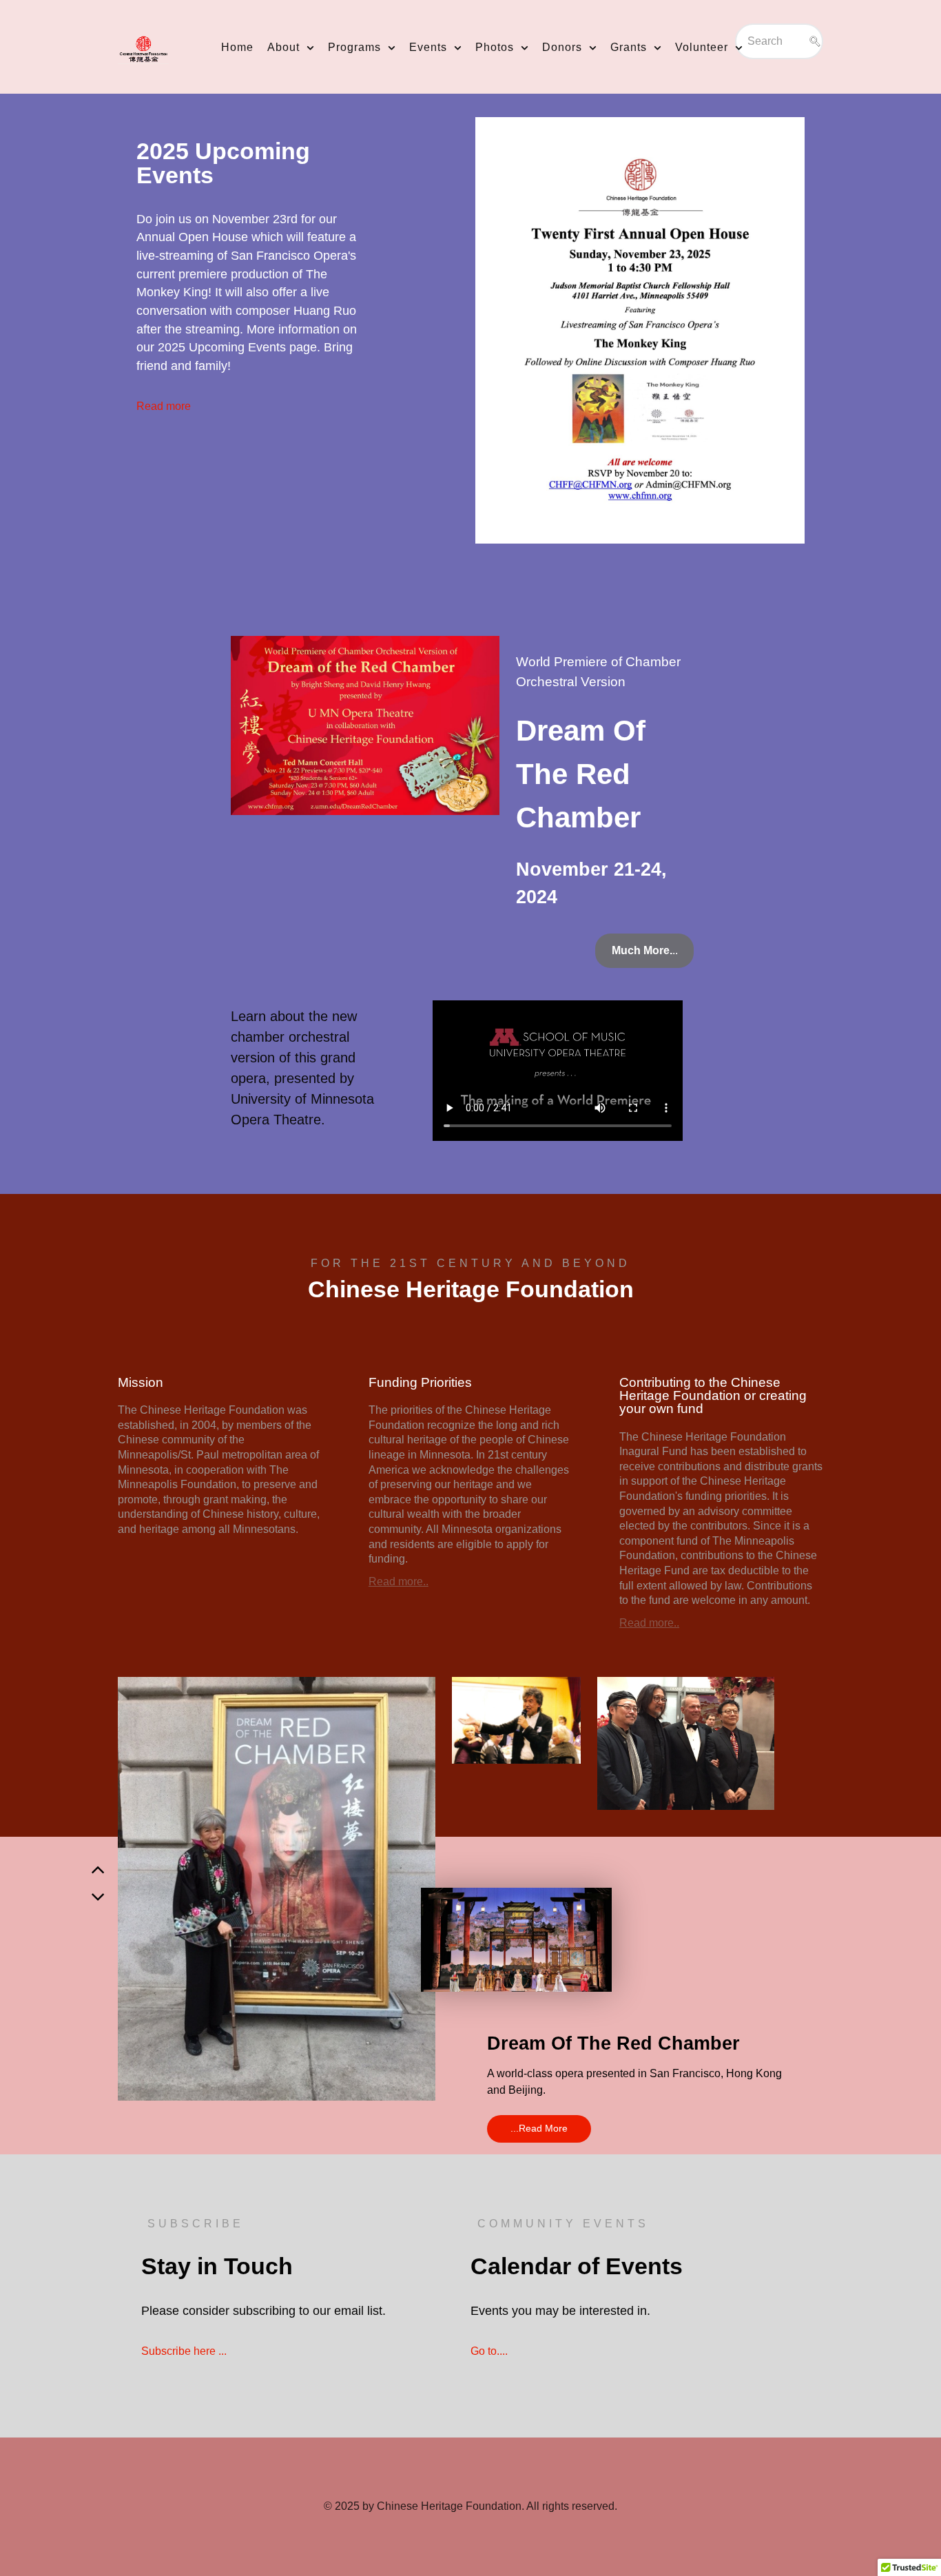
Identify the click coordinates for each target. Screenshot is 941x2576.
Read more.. (399, 1581)
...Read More (539, 2128)
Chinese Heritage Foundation (449, 2506)
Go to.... (489, 2351)
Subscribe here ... (184, 2351)
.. (645, 950)
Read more (164, 406)
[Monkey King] (640, 328)
